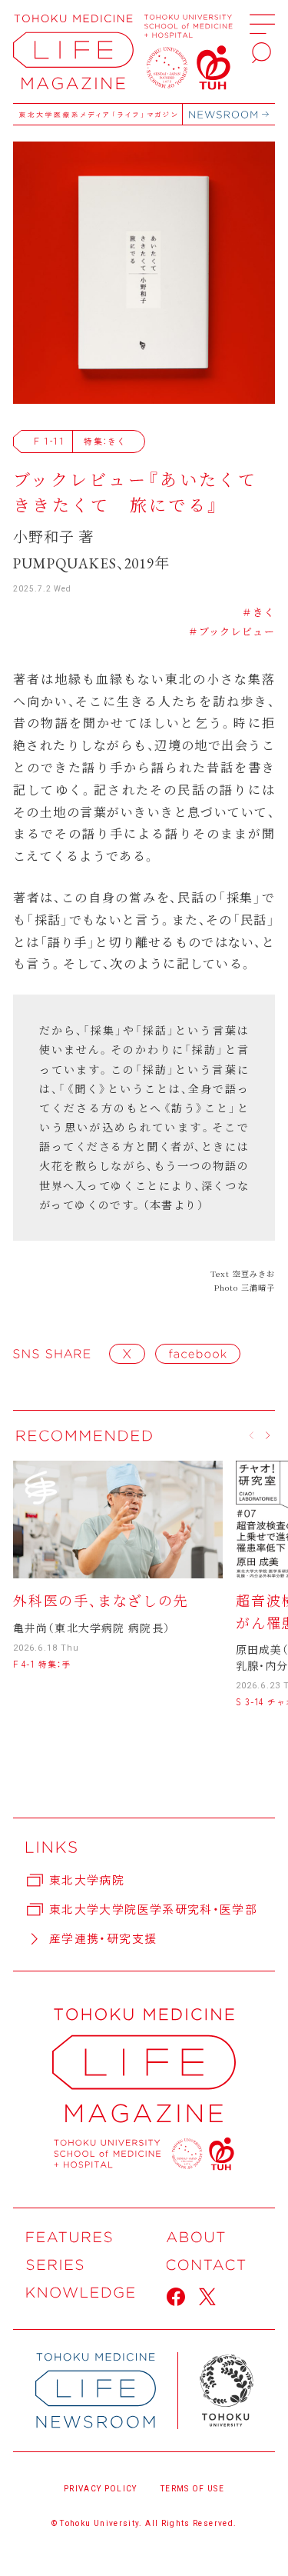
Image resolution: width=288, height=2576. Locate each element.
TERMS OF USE (192, 2489)
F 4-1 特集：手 (42, 1664)
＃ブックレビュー (232, 631)
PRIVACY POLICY (101, 2489)
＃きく (258, 612)
